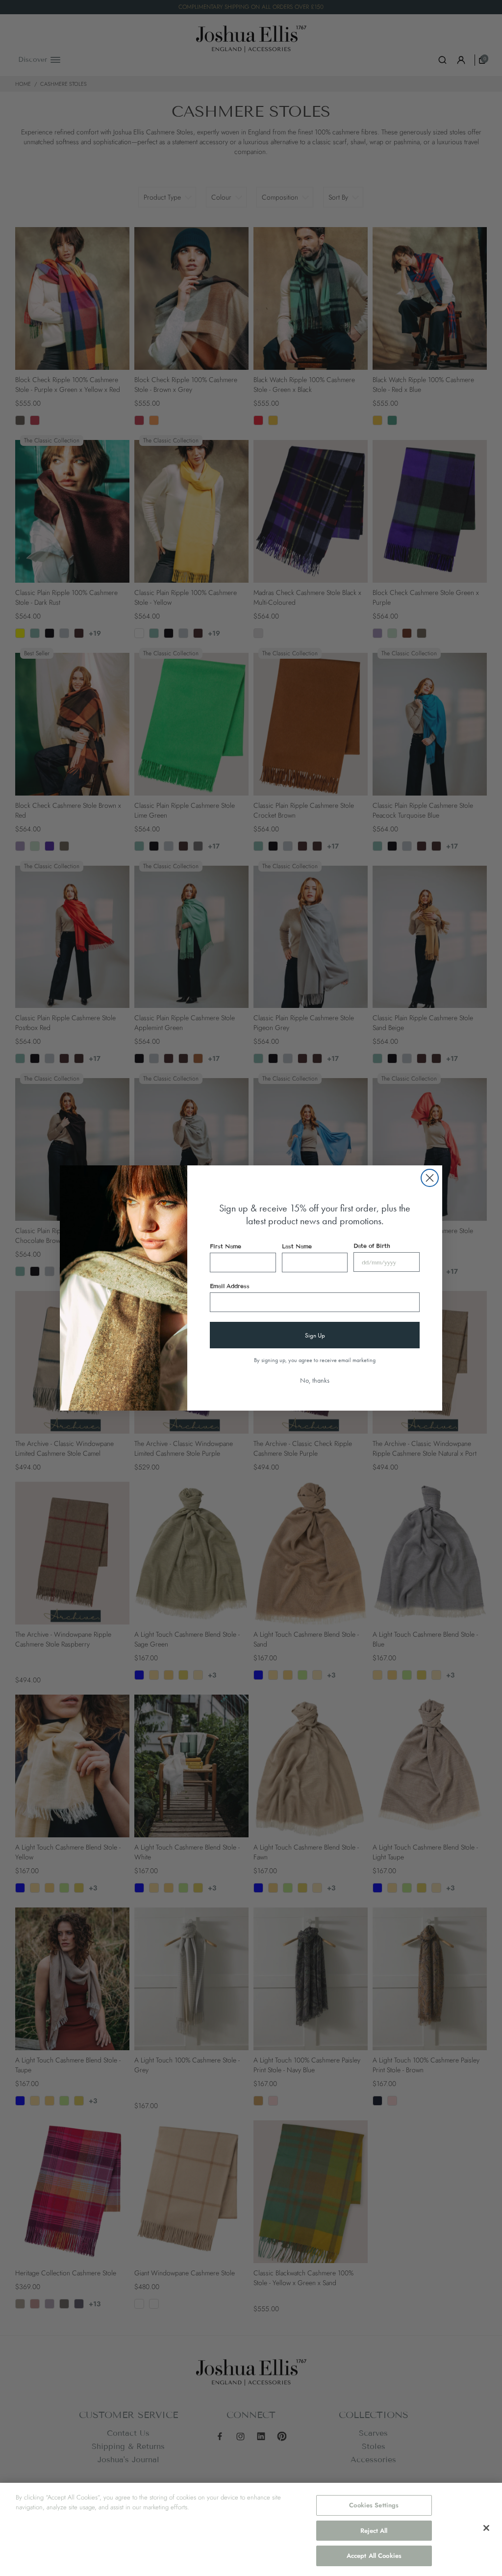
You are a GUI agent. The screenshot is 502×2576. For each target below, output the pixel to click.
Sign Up (315, 1335)
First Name (226, 1246)
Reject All (374, 2531)
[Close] (486, 2528)
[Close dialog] (430, 1178)
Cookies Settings (374, 2505)
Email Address (230, 1286)
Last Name (297, 1246)
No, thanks (315, 1380)
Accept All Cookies (374, 2556)
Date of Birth (372, 1246)
